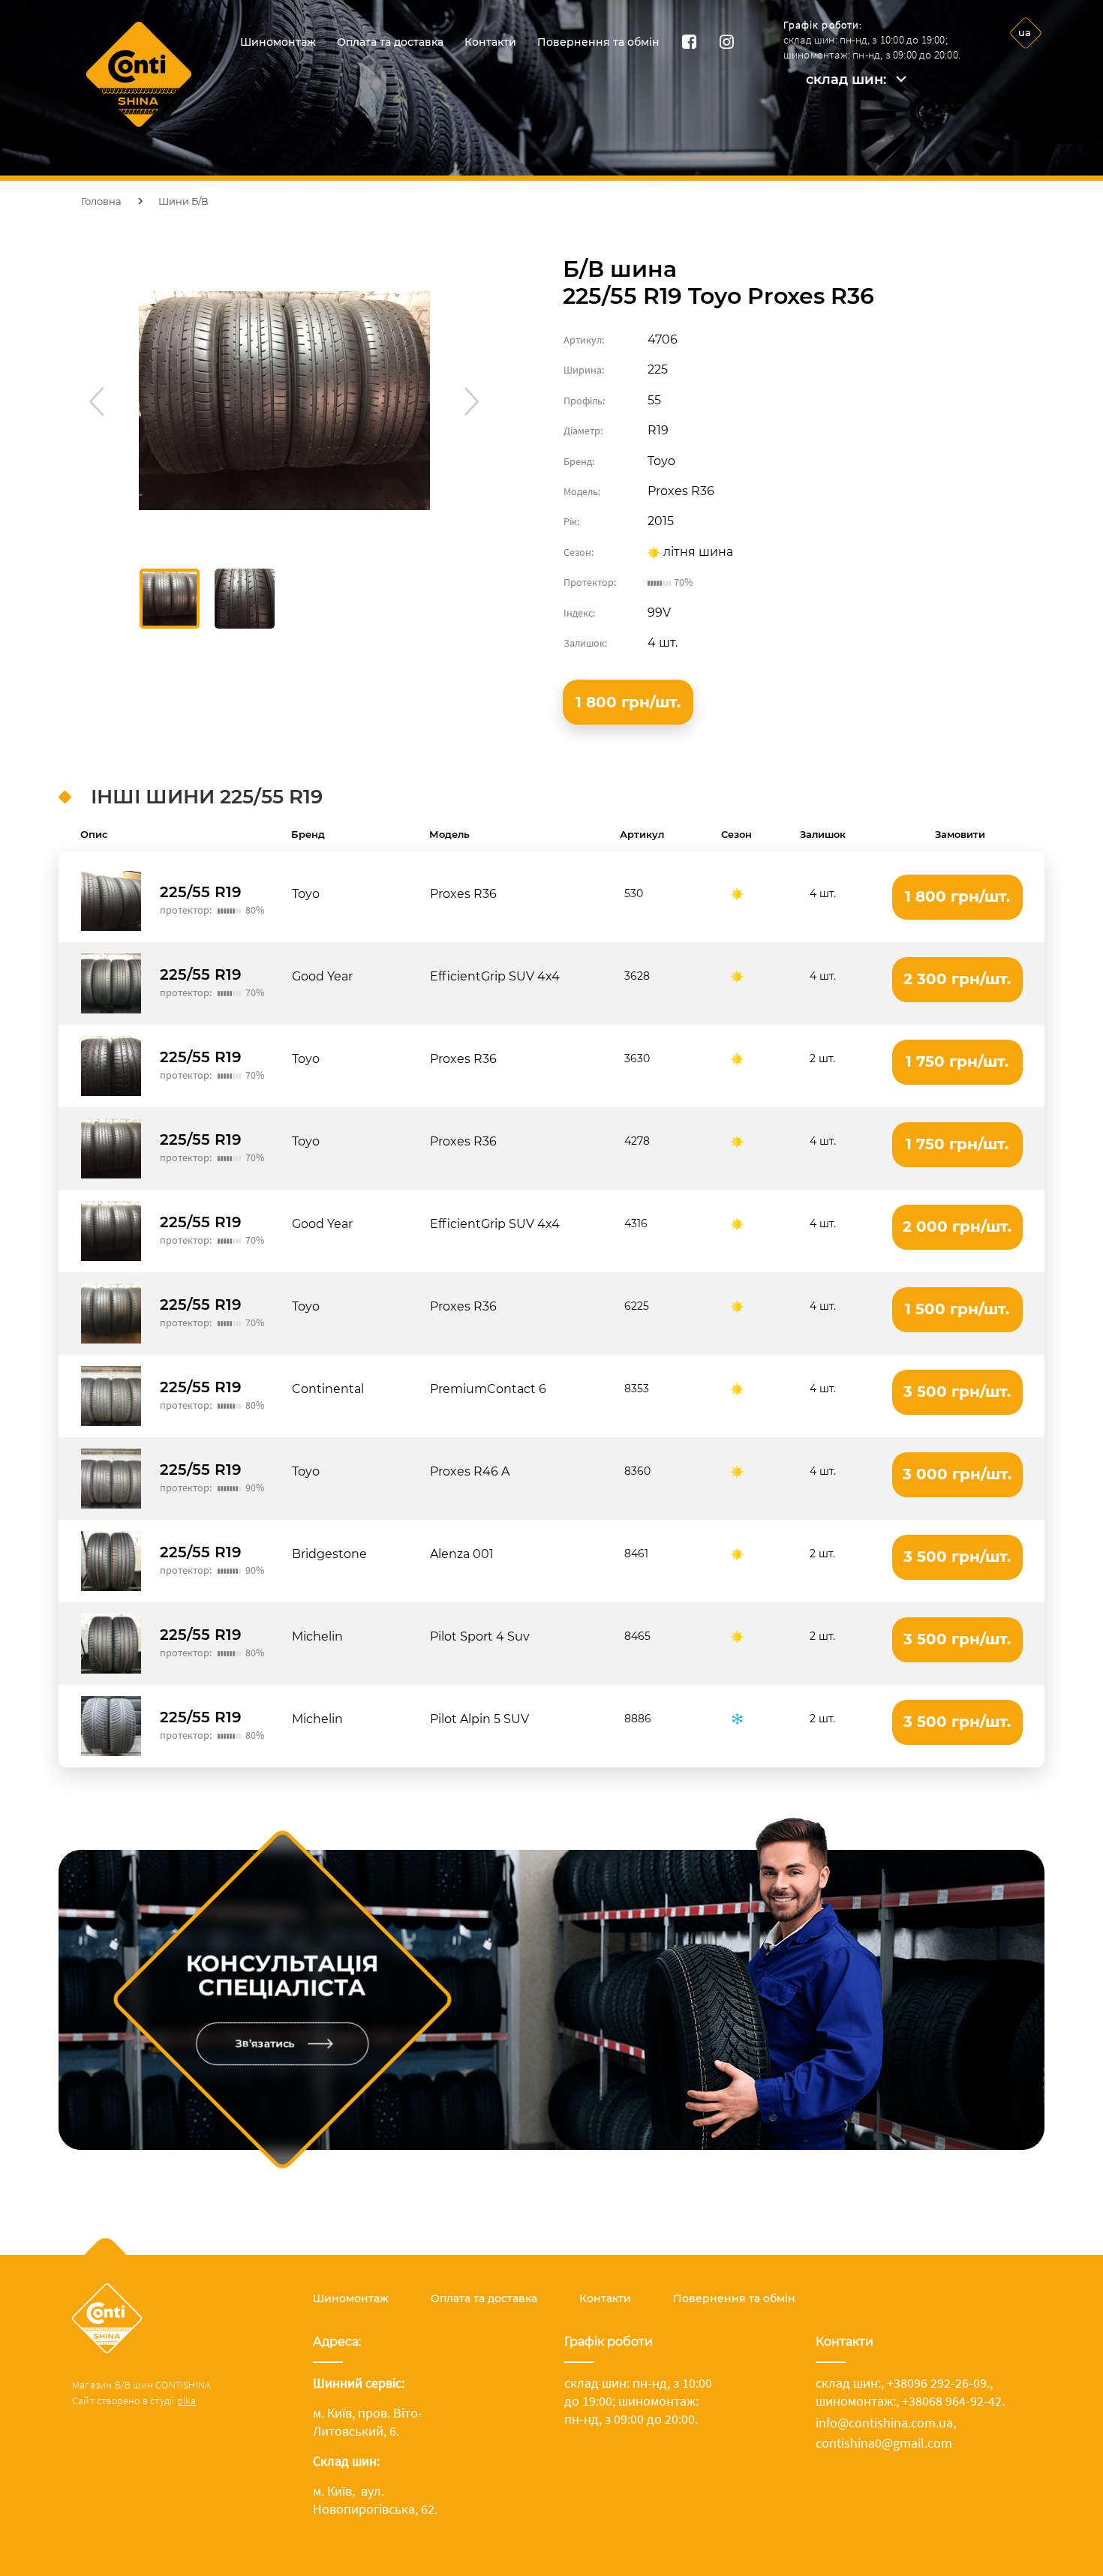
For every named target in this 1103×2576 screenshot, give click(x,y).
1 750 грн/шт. (957, 1061)
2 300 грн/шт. (957, 979)
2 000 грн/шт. (957, 1226)
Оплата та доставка (390, 42)
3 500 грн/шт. (957, 1392)
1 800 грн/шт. (628, 702)
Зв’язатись (265, 2043)
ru (1024, 71)
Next (470, 399)
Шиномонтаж (278, 42)
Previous (94, 399)
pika (187, 2400)
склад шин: (846, 80)
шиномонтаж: (856, 2401)
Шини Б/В (183, 201)
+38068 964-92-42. (953, 2401)
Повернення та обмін (598, 42)
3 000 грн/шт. (957, 1474)
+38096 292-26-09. (938, 2383)
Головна (101, 201)
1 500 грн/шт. (957, 1309)
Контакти (490, 42)
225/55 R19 (201, 892)
